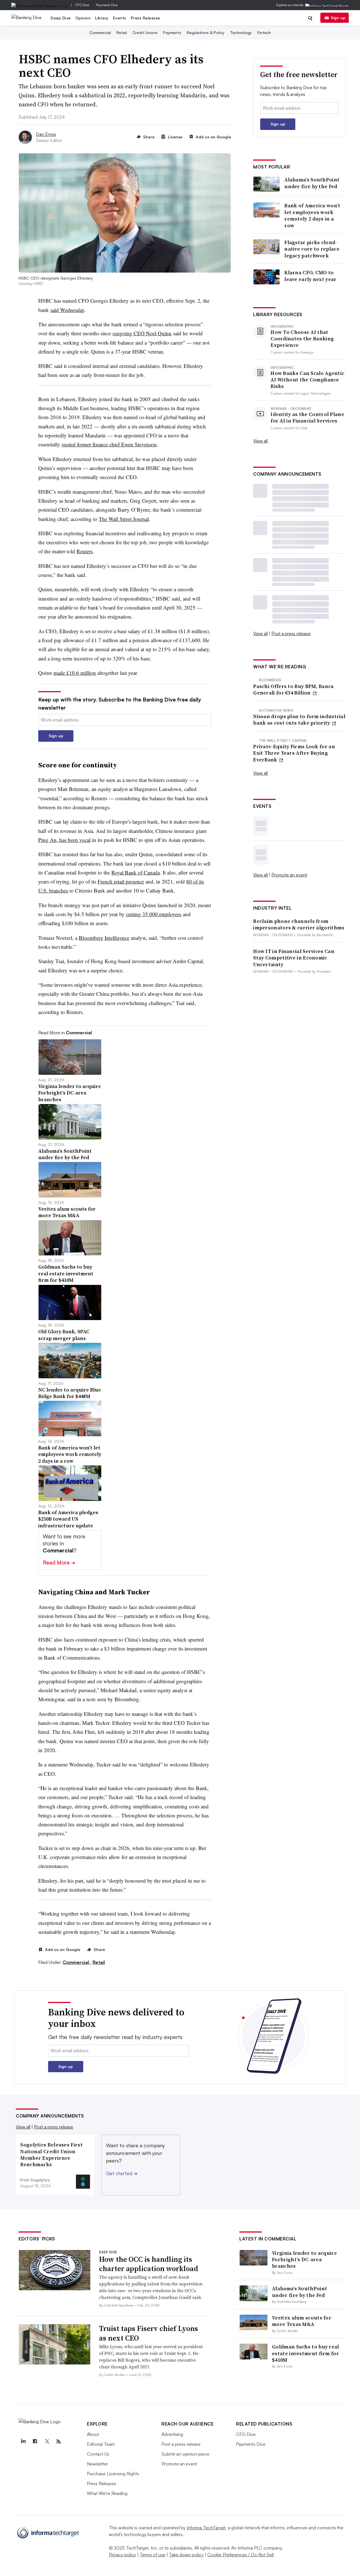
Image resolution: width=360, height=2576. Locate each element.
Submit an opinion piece (185, 2454)
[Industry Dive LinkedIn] (23, 2442)
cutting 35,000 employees (154, 914)
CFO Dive (82, 5)
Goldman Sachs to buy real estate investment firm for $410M (306, 2353)
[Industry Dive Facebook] (35, 2442)
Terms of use (153, 2555)
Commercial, (77, 1962)
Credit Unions (145, 32)
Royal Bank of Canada (136, 872)
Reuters (85, 551)
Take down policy (186, 2555)
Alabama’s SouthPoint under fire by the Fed (312, 183)
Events (120, 18)
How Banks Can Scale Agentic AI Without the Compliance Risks (307, 380)
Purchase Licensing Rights (113, 2474)
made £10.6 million (75, 673)
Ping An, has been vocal (64, 840)
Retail (122, 32)
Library (102, 18)
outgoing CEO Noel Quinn (142, 333)
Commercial (100, 32)
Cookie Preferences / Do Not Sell (240, 2555)
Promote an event (289, 875)
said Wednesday (67, 310)
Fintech (264, 32)
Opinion (83, 18)
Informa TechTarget (206, 2528)
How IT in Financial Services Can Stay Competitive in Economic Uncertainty (294, 958)
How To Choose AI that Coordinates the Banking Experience (302, 339)
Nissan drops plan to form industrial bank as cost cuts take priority (299, 720)
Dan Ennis (46, 134)
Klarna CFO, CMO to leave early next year (310, 276)
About (93, 2434)
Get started (122, 2173)
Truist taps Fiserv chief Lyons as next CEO (148, 2333)
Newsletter (97, 2464)
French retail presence (121, 881)
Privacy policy (122, 2555)
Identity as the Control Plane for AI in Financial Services (307, 418)
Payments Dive (107, 5)
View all (260, 441)
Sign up (338, 18)
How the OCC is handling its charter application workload (148, 2264)
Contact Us (98, 2454)
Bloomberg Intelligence (104, 938)
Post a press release (291, 633)
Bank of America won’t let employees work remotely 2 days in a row (312, 215)
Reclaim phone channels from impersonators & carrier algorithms (299, 924)
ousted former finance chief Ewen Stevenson (109, 444)
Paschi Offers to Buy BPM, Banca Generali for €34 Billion (293, 690)
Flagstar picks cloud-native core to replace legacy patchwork (312, 249)
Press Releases (146, 18)
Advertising (172, 2434)
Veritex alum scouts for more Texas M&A (302, 2321)
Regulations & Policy (206, 32)
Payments (172, 32)
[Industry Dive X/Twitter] (47, 2442)
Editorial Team (101, 2444)
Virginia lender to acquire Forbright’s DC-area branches (304, 2260)
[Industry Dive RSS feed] (58, 2442)
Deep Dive (61, 18)
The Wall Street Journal (124, 519)
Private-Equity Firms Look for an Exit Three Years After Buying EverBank (294, 753)
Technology (241, 32)
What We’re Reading (107, 2493)
